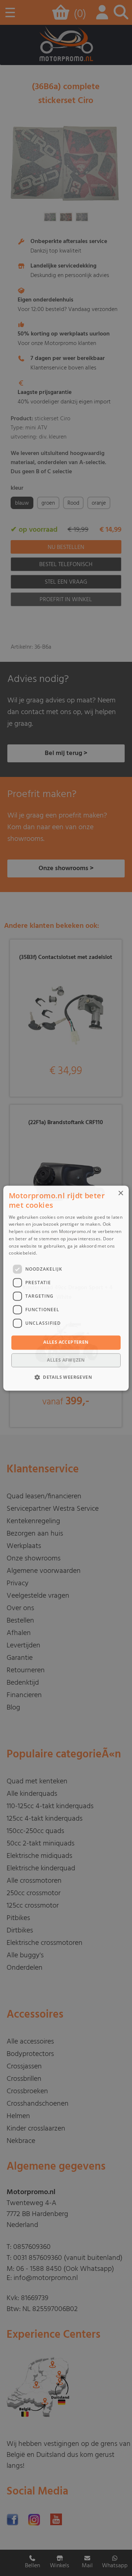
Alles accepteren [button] (66, 1342)
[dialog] (66, 1288)
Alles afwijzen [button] (66, 1360)
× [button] (120, 1193)
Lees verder (51, 1253)
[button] (66, 1377)
